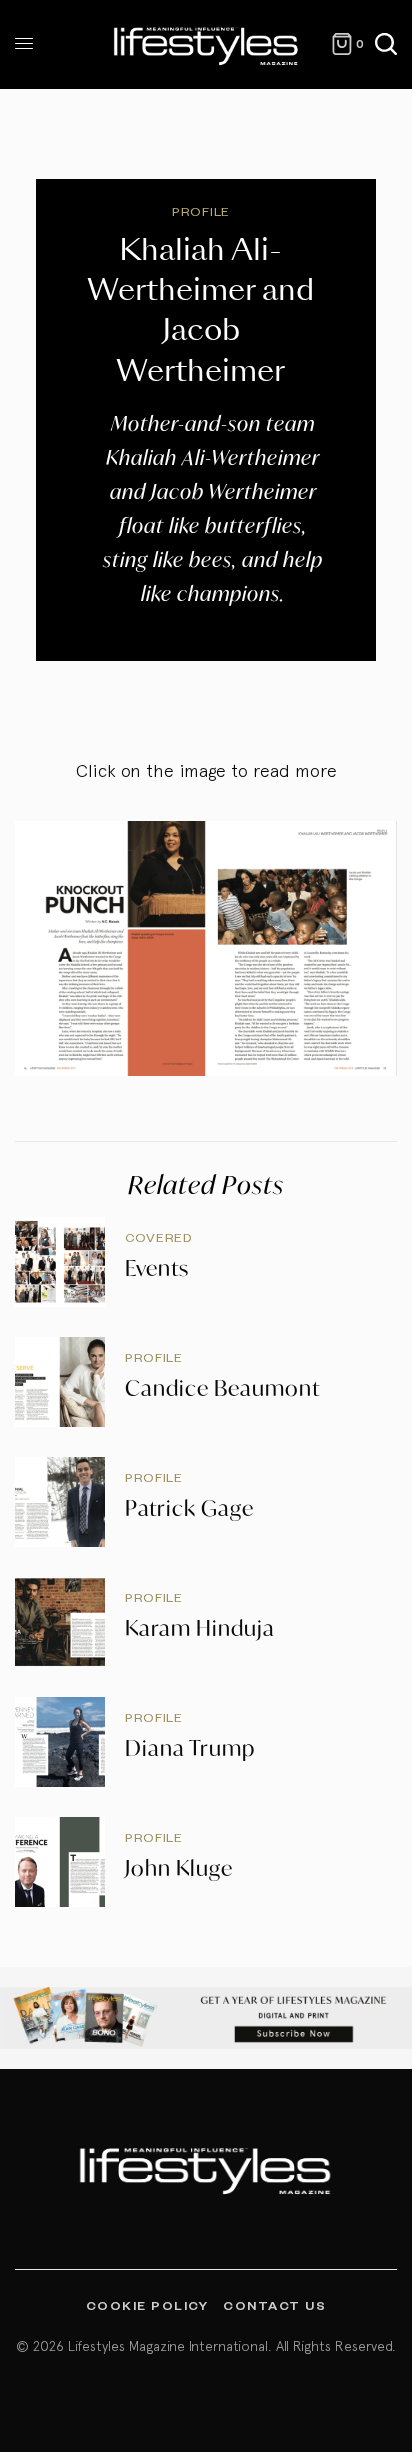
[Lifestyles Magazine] (206, 44)
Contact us (274, 2305)
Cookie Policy (147, 2305)
